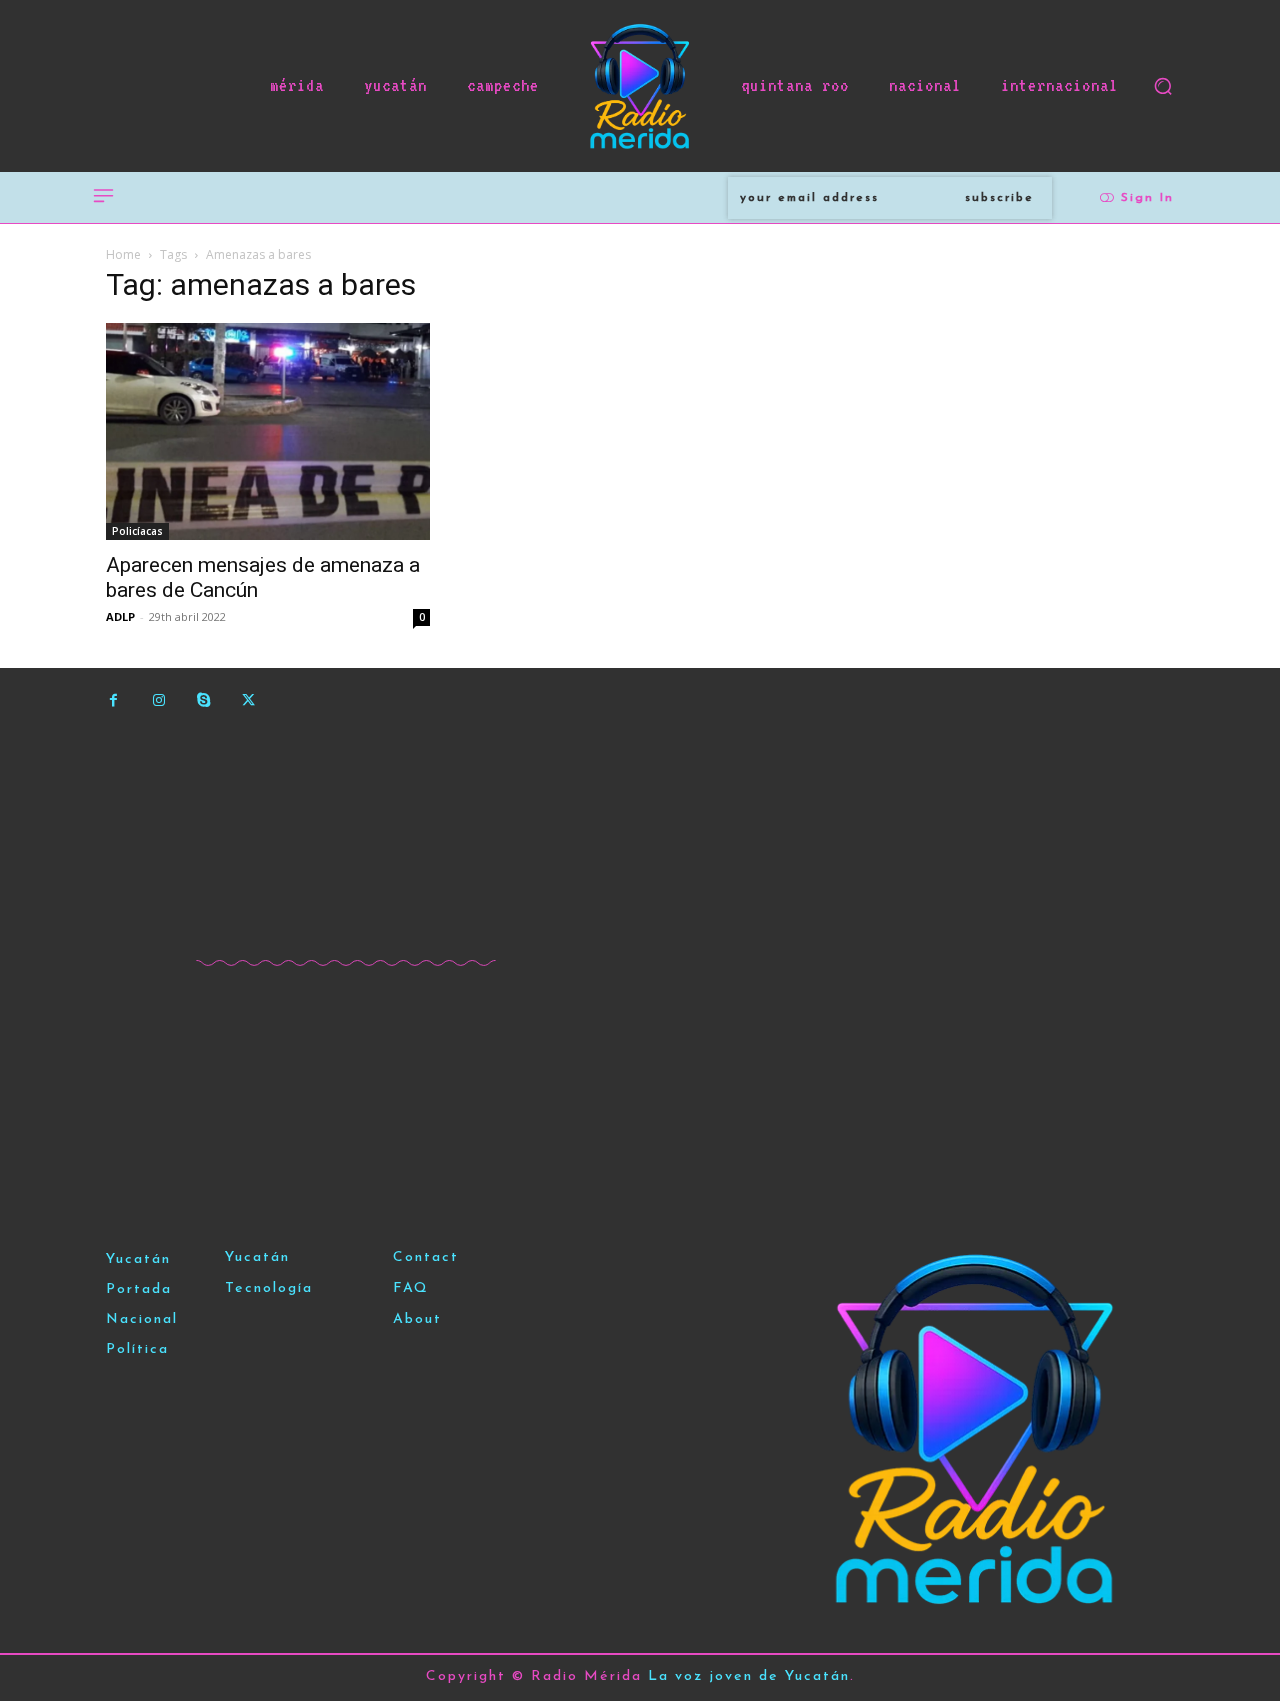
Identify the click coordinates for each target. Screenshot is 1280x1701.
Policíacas (137, 531)
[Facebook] (113, 700)
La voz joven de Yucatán (749, 1676)
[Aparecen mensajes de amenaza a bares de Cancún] (268, 431)
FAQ (411, 1288)
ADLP (120, 616)
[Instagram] (158, 700)
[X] (248, 700)
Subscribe (999, 198)
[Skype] (203, 700)
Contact (426, 1257)
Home (123, 254)
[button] (1163, 86)
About (417, 1319)
